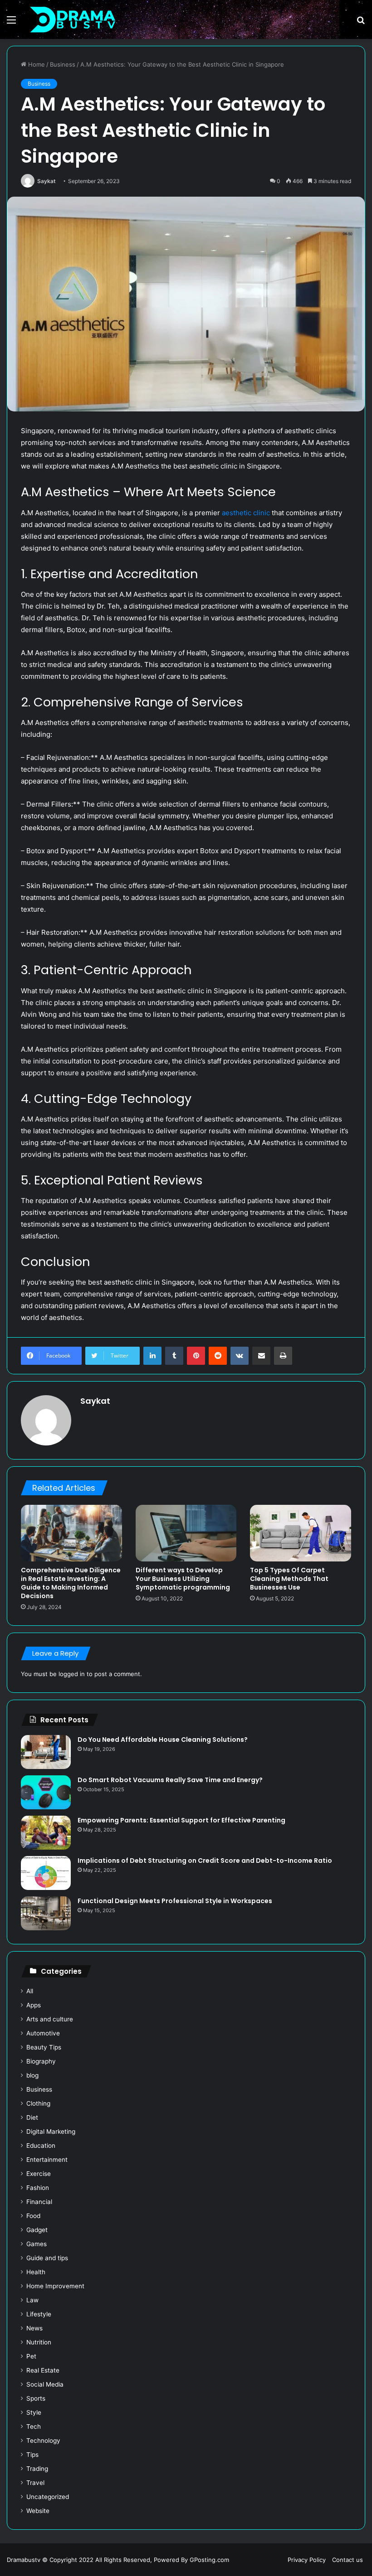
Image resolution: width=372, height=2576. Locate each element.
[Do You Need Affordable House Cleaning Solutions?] (46, 1752)
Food (33, 2216)
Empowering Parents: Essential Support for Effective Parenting (181, 1820)
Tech (34, 2426)
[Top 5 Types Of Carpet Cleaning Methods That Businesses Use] (301, 1533)
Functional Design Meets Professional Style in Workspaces (175, 1901)
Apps (34, 2005)
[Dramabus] (73, 19)
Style (34, 2412)
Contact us (348, 2560)
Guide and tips (47, 2258)
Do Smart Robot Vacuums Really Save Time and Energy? (170, 1780)
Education (41, 2146)
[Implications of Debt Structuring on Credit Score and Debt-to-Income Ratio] (46, 1873)
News (34, 2328)
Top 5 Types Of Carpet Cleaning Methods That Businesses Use (289, 1579)
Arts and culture (50, 2019)
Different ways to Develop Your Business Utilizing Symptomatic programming (183, 1579)
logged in (72, 1674)
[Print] (283, 1356)
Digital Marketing (51, 2131)
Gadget (37, 2230)
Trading (37, 2469)
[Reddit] (218, 1356)
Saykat (46, 181)
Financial (39, 2202)
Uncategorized (48, 2497)
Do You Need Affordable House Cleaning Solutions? (163, 1740)
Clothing (38, 2103)
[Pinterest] (196, 1356)
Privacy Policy (307, 2560)
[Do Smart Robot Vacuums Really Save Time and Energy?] (46, 1792)
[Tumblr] (174, 1356)
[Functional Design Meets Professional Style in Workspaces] (46, 1913)
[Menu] (11, 23)
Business (63, 64)
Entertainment (47, 2160)
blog (32, 2075)
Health (36, 2272)
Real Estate (43, 2370)
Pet (31, 2356)
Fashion (38, 2188)
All (30, 1991)
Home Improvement (55, 2286)
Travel (35, 2483)
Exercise (39, 2174)
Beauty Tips (44, 2047)
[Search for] (361, 23)
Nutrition (39, 2342)
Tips (32, 2455)
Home (36, 64)
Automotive (43, 2033)
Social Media (45, 2384)
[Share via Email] (261, 1356)
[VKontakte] (240, 1356)
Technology (43, 2441)
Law (32, 2300)
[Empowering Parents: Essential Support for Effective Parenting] (46, 1833)
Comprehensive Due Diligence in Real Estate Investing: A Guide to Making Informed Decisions (71, 1583)
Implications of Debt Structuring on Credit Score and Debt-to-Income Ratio (205, 1861)
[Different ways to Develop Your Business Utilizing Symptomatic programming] (186, 1533)
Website (38, 2511)
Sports (36, 2398)
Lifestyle (39, 2314)
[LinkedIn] (152, 1356)
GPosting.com (209, 2560)
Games (37, 2244)
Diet (32, 2117)
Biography (41, 2061)
